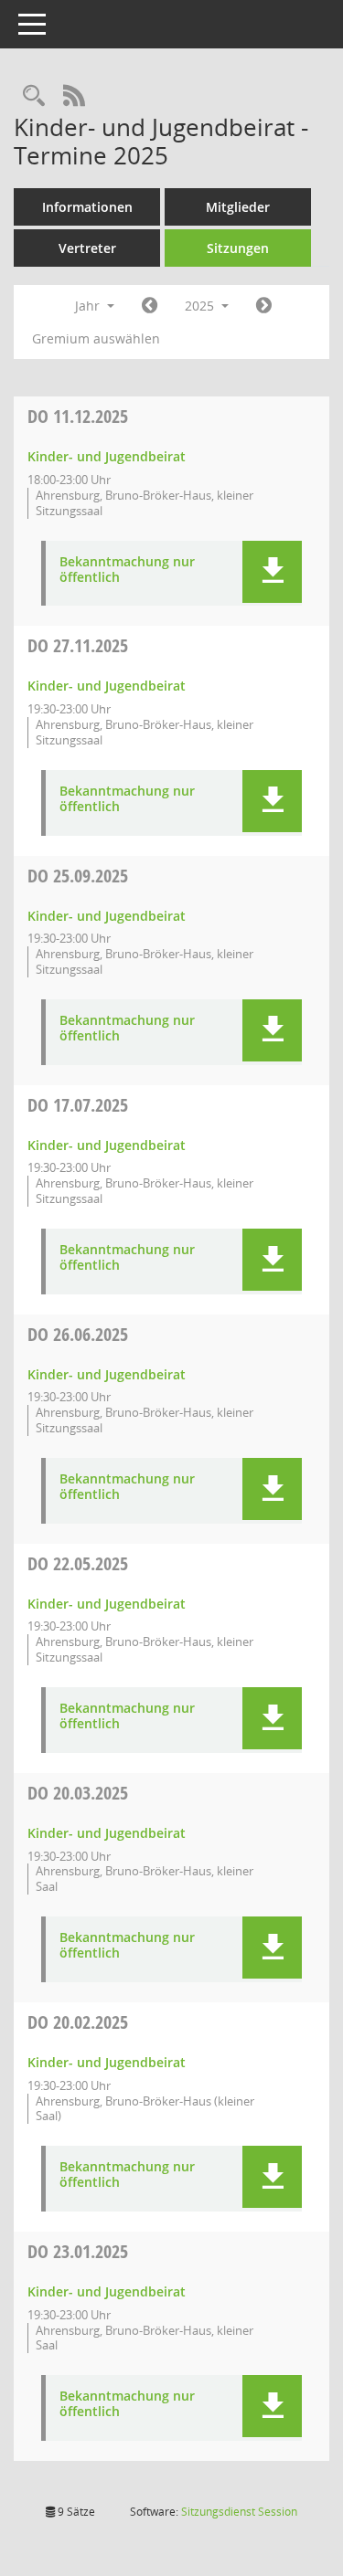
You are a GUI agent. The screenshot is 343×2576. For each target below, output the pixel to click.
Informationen (87, 207)
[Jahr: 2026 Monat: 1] (264, 306)
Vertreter (87, 248)
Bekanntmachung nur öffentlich (127, 570)
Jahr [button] (89, 306)
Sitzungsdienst (239, 2512)
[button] (272, 572)
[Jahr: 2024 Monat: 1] (150, 306)
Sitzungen (238, 248)
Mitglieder (238, 207)
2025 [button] (201, 306)
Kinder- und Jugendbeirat (107, 456)
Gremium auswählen (96, 338)
